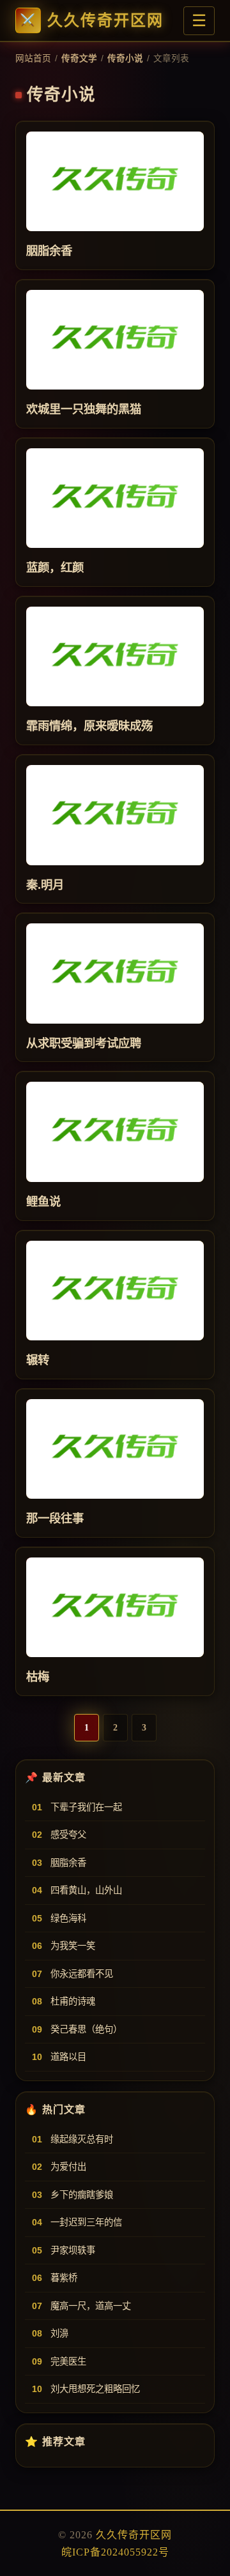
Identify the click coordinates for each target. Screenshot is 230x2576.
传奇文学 (79, 58)
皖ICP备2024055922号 (115, 2552)
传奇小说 (125, 58)
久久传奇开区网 (105, 20)
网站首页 (33, 58)
